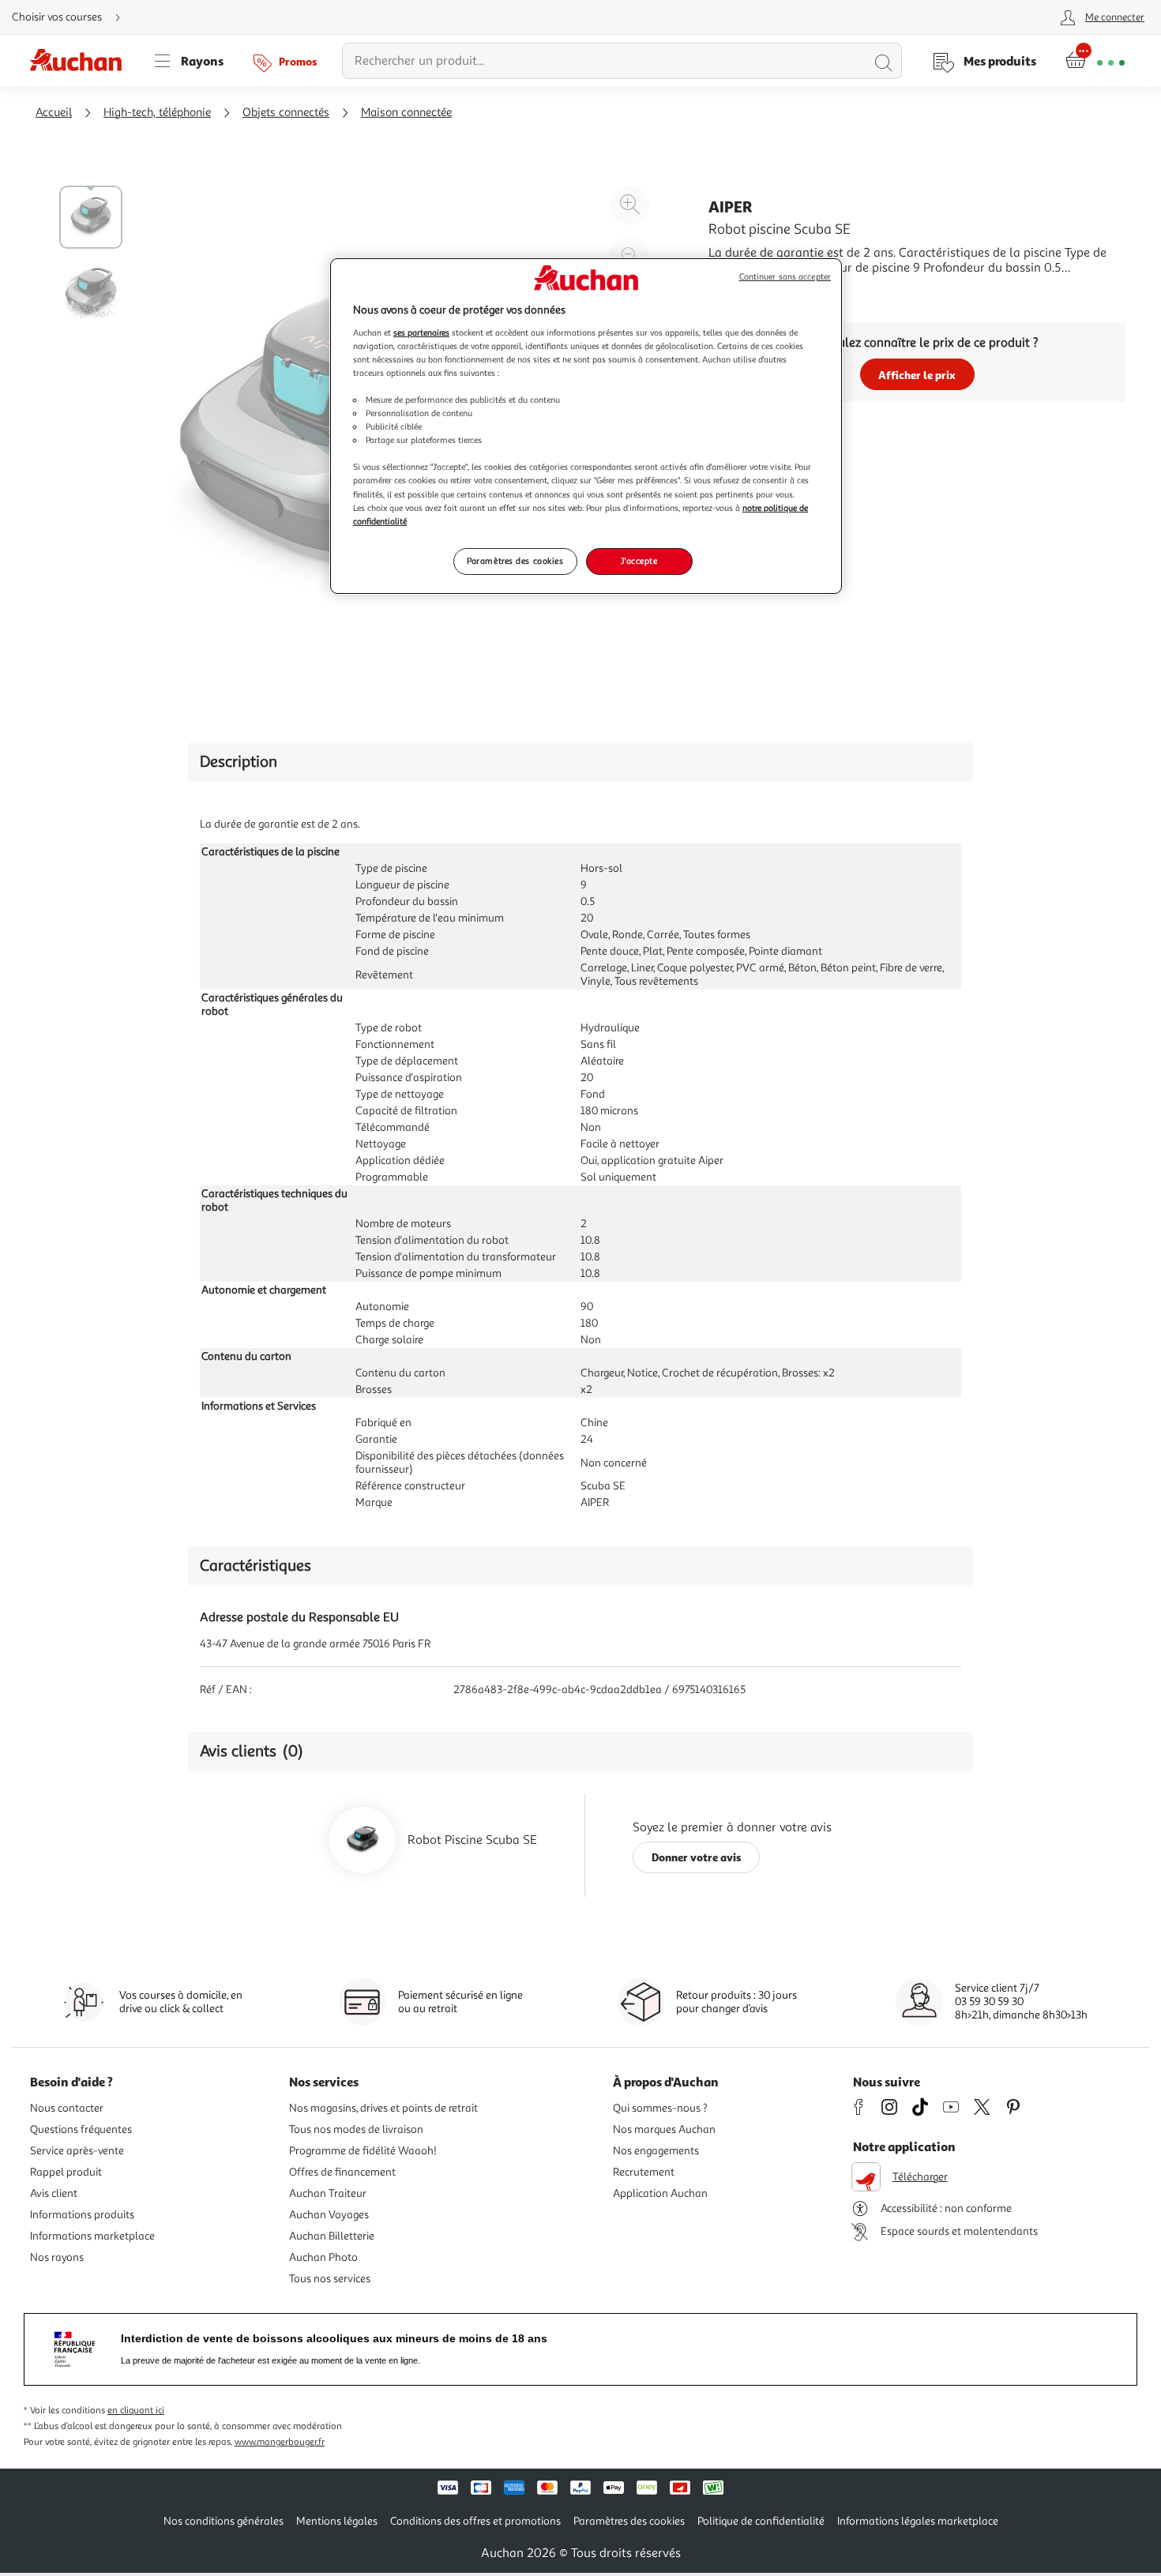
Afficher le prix (917, 375)
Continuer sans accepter (785, 277)
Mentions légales (337, 2521)
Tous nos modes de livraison (356, 2129)
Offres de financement (342, 2172)
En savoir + (738, 291)
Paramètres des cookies (515, 561)
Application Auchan (660, 2193)
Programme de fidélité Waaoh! (363, 2151)
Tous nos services (330, 2279)
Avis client (54, 2193)
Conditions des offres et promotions (475, 2521)
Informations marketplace (92, 2236)
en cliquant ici (136, 2411)
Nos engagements (656, 2151)
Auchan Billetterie (332, 2236)
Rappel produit (66, 2172)
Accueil (54, 113)
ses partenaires (421, 332)
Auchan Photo (323, 2257)
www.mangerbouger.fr (280, 2442)
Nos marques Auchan (664, 2129)
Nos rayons (57, 2257)
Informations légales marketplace (918, 2521)
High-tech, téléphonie (157, 113)
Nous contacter (67, 2108)
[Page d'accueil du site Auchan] (81, 61)
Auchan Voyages (329, 2215)
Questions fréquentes (81, 2129)
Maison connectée (406, 113)
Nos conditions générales (224, 2521)
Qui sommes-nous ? (660, 2108)
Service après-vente (77, 2151)
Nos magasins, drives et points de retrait (383, 2108)
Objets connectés (286, 113)
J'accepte (639, 561)
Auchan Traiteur (328, 2193)
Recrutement (644, 2172)
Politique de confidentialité (761, 2521)
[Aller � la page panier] (1095, 61)
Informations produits (82, 2215)
